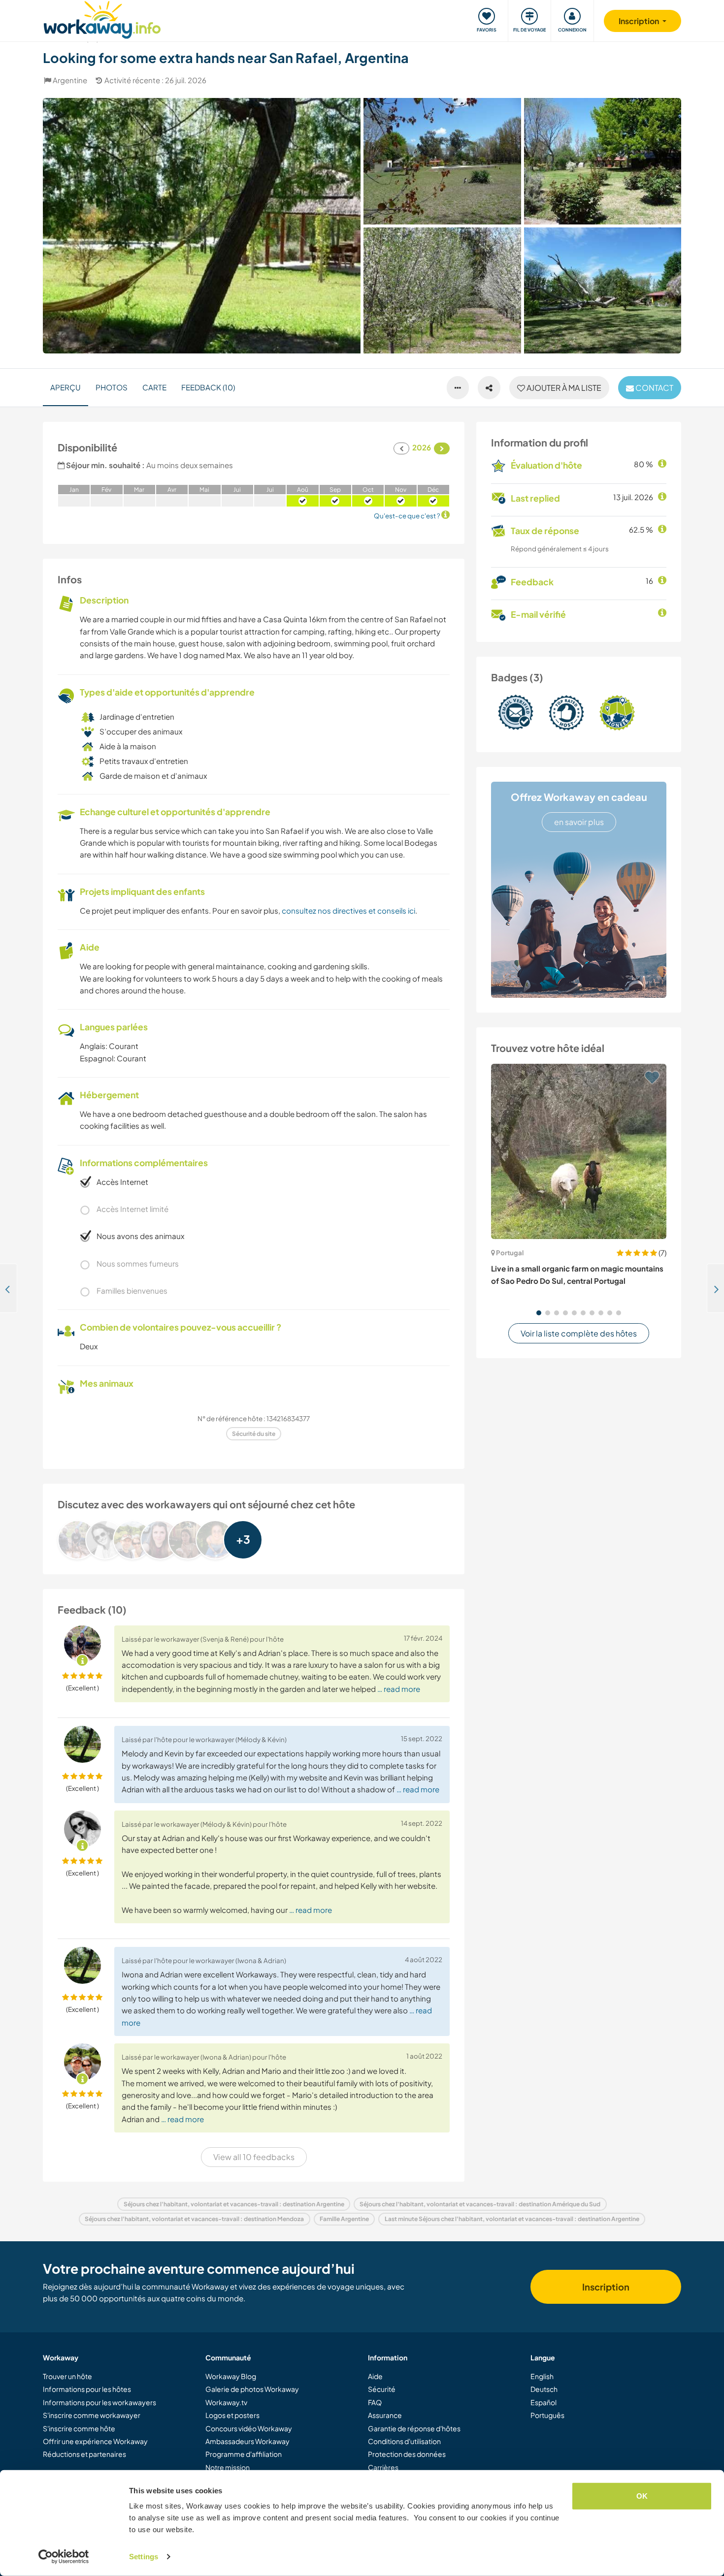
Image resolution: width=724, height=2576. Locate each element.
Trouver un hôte (67, 2376)
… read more (399, 1689)
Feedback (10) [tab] (208, 387)
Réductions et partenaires (84, 2454)
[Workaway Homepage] (102, 18)
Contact (654, 388)
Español (543, 2402)
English (542, 2376)
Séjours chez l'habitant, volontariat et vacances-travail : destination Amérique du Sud (480, 2204)
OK (642, 2496)
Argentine (70, 80)
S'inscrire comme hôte (79, 2428)
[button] (539, 1313)
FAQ (375, 2402)
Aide (375, 2376)
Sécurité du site (254, 1434)
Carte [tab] (154, 387)
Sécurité (382, 2389)
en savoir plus (579, 822)
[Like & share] (489, 388)
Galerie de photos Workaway (252, 2389)
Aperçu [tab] (66, 387)
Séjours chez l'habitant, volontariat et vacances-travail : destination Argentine (234, 2204)
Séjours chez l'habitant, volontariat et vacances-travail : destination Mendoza (194, 2219)
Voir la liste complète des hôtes (579, 1333)
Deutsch (544, 2389)
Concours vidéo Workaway (249, 2428)
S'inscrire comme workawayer (92, 2415)
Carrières (383, 2467)
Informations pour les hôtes (87, 2389)
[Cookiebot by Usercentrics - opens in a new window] (64, 2557)
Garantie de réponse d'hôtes (414, 2428)
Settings (144, 2557)
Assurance (385, 2415)
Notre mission (228, 2467)
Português (547, 2415)
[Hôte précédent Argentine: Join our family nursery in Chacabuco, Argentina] (9, 1288)
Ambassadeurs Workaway (247, 2441)
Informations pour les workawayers (99, 2402)
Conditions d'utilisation (404, 2441)
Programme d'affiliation (244, 2454)
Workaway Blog (231, 2376)
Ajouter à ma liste (563, 388)
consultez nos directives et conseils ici (348, 910)
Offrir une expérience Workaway (95, 2441)
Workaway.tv (226, 2402)
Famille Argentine (344, 2219)
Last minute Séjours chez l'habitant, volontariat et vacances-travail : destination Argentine (512, 2219)
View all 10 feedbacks (254, 2157)
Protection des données (407, 2454)
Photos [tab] (112, 387)
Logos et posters (232, 2415)
